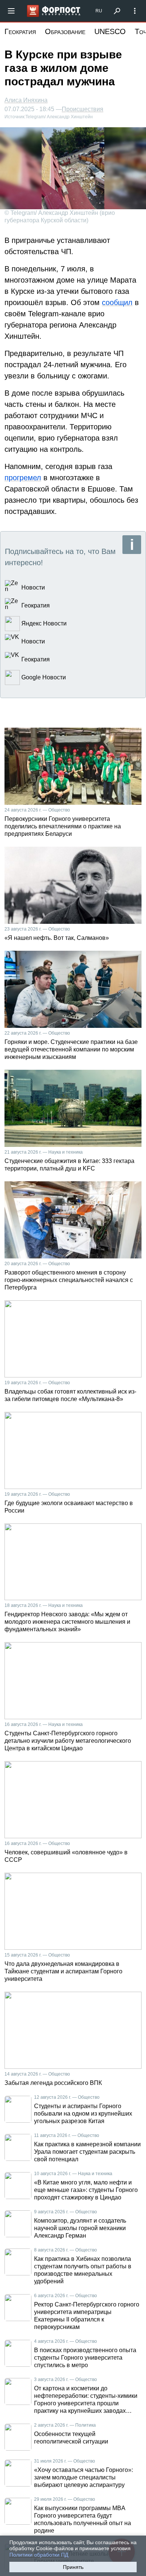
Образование (65, 31)
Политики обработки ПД (39, 2555)
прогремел (23, 478)
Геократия (20, 31)
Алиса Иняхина (26, 100)
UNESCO (110, 31)
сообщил (117, 302)
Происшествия (83, 109)
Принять (73, 2567)
